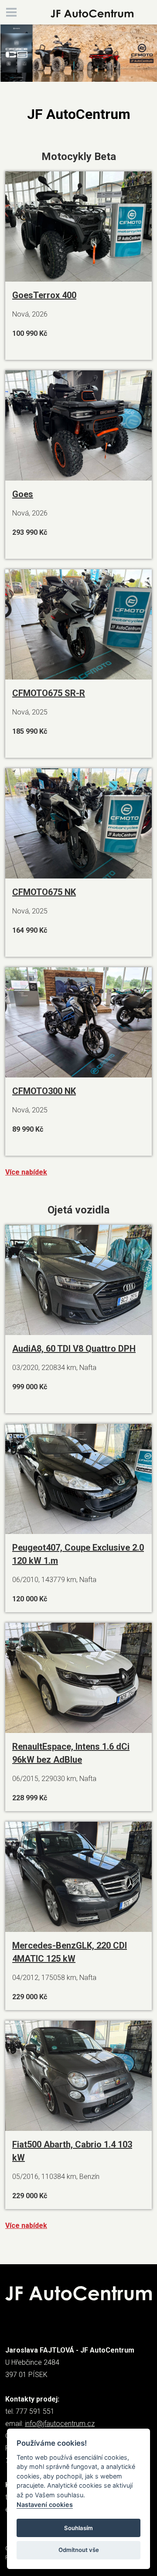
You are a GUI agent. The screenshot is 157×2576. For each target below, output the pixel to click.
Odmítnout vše (79, 2550)
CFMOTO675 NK (44, 892)
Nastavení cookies (45, 2505)
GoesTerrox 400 (44, 295)
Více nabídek (26, 1172)
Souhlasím (78, 2528)
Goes (23, 494)
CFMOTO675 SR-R (49, 693)
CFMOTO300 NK (44, 1091)
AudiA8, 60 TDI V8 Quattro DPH (74, 1349)
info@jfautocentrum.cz (60, 2424)
